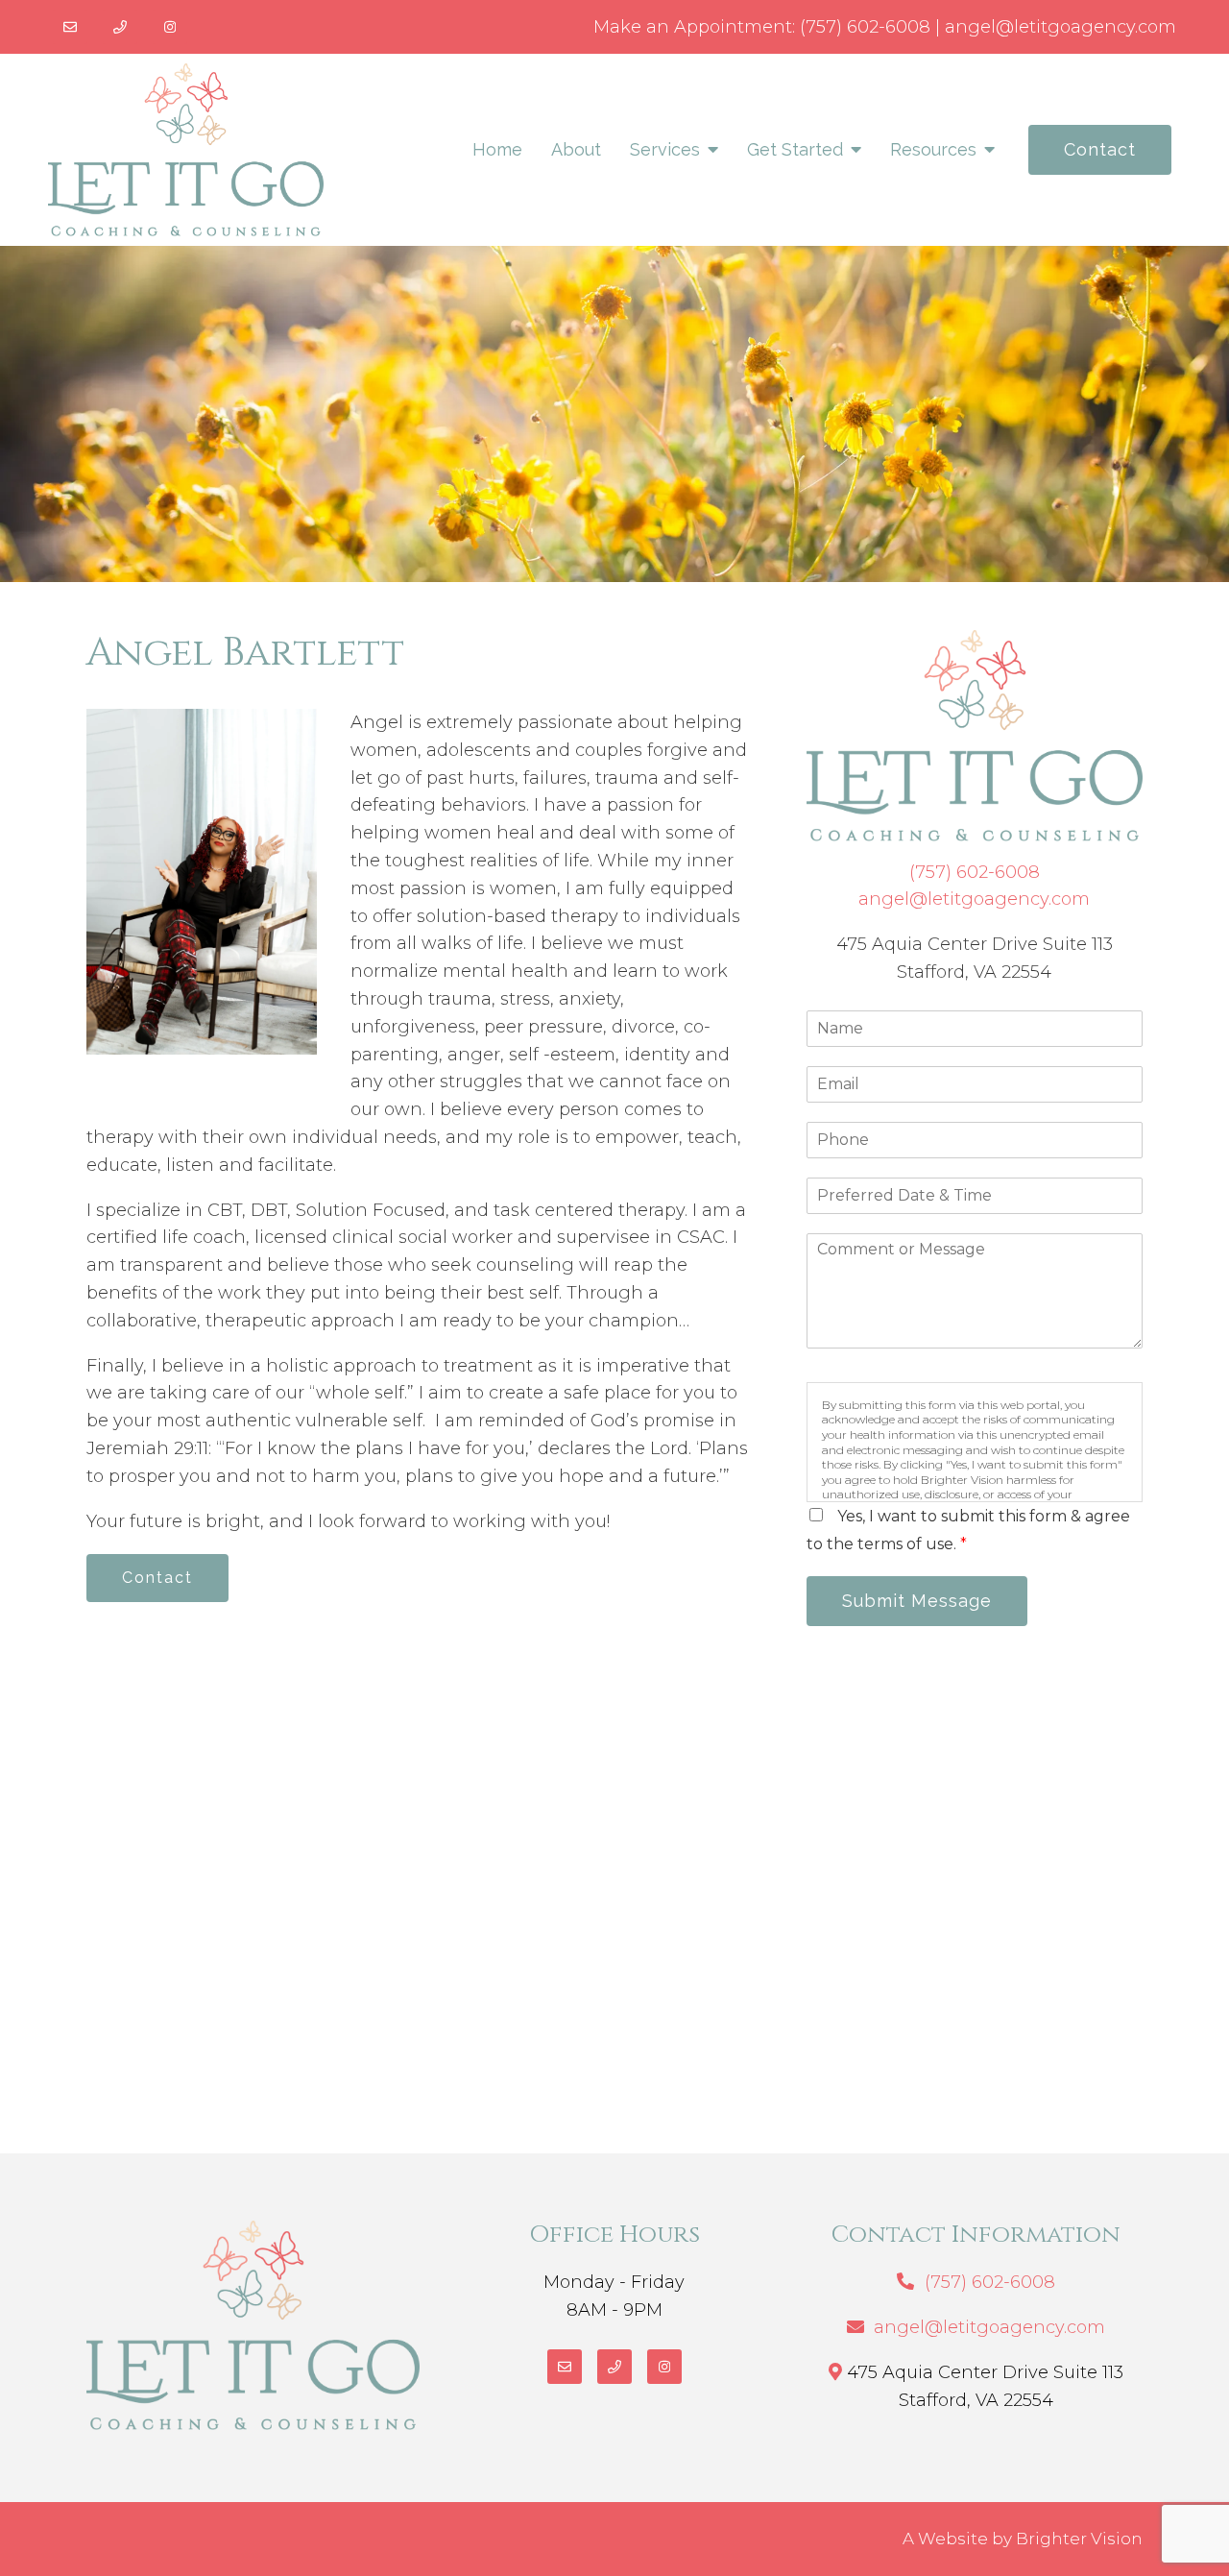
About (576, 149)
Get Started (795, 149)
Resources (933, 149)
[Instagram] (170, 27)
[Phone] (120, 27)
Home (497, 149)
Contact (1100, 149)
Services (665, 149)
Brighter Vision (1079, 2539)
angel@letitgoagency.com (1060, 27)
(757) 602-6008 (865, 27)
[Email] (70, 27)
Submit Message (917, 1601)
